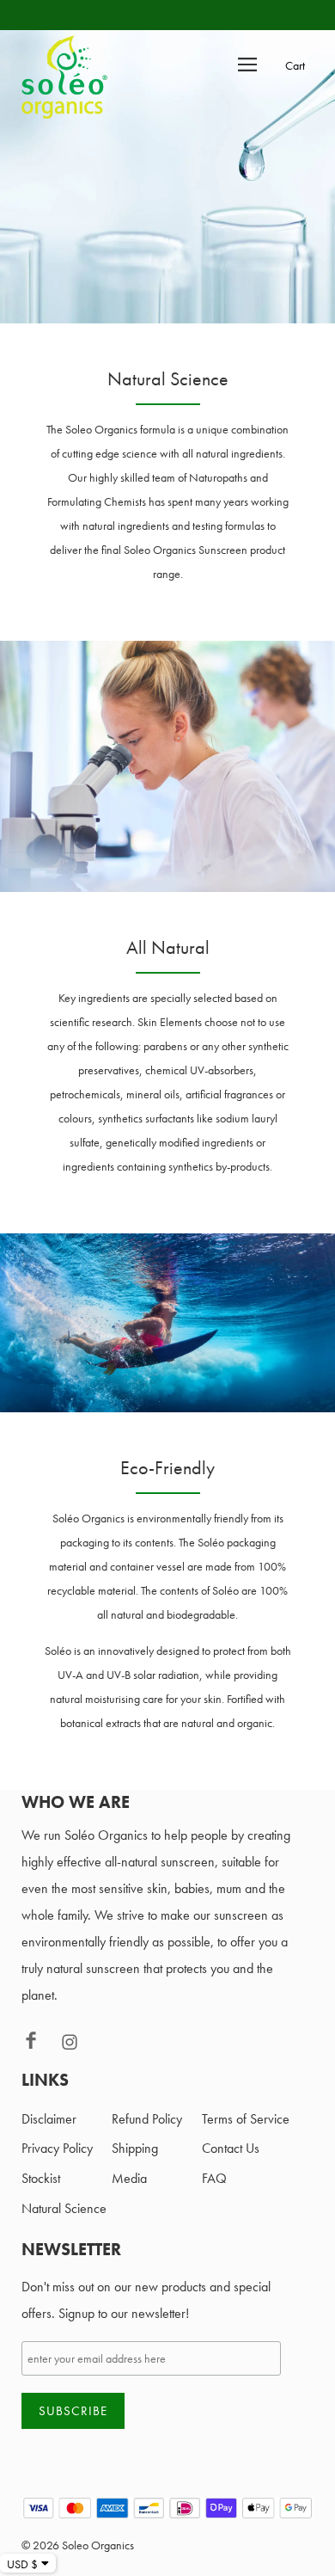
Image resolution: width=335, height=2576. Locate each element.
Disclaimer (49, 2119)
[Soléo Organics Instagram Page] (78, 2045)
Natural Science (64, 2209)
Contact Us (231, 2149)
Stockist (41, 2179)
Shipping (135, 2149)
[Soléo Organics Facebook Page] (41, 2045)
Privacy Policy (57, 2149)
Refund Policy (147, 2119)
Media (129, 2179)
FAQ (214, 2179)
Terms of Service (246, 2119)
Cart (295, 65)
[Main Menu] (247, 64)
